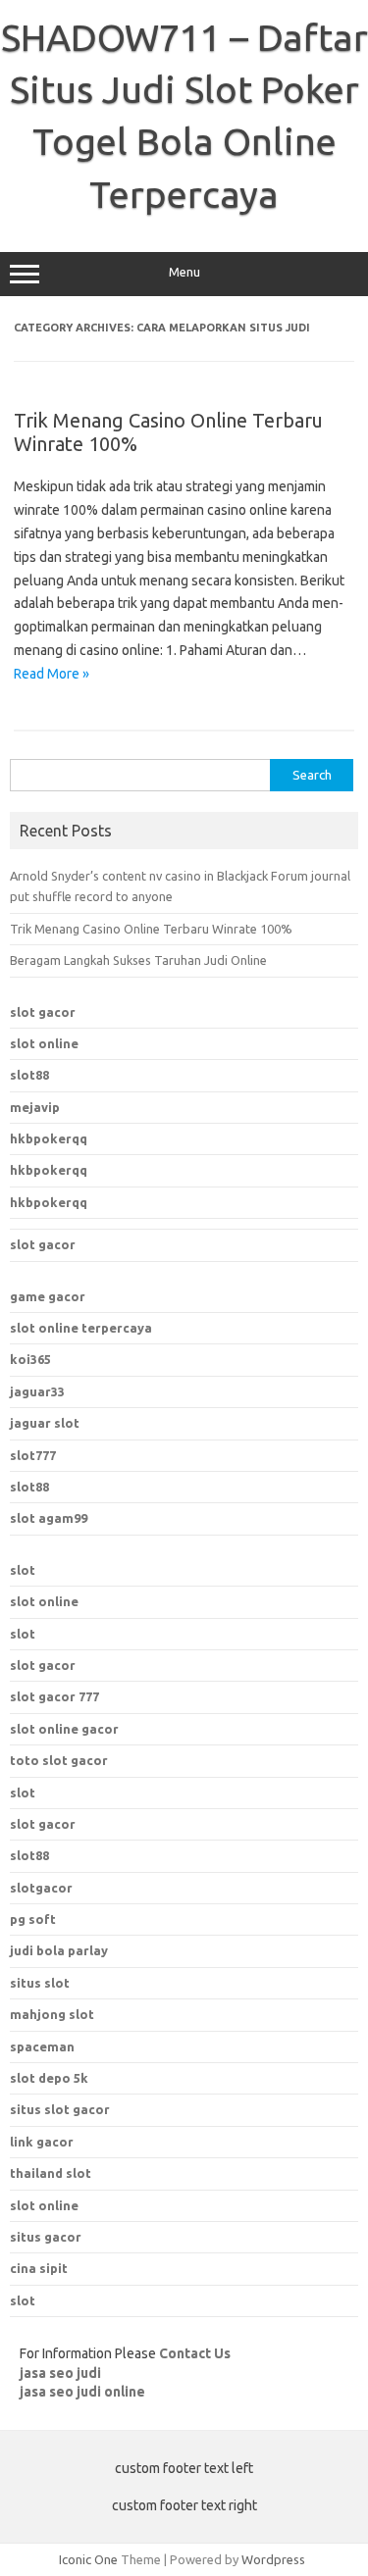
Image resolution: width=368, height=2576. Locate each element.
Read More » (52, 674)
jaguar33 (37, 1391)
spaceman (42, 2046)
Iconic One (88, 2559)
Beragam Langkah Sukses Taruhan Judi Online (138, 960)
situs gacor (46, 2237)
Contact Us (195, 2353)
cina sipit (39, 2268)
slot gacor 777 (54, 1696)
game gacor (48, 1296)
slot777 (33, 1455)
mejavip (35, 1107)
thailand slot (51, 2173)
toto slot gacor (59, 1760)
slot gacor (43, 1012)
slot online (44, 1043)
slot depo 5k (49, 2078)
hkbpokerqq (49, 1138)
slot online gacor (64, 1729)
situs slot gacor (60, 2109)
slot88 (29, 1075)
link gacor (42, 2142)
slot (23, 1570)
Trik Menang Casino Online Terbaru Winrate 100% (151, 929)
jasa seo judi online (82, 2392)
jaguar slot (45, 1423)
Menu (184, 272)
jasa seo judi (60, 2373)
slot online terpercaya (81, 1328)
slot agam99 (49, 1518)
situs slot (40, 1983)
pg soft (33, 1919)
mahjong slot (52, 2014)
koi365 (30, 1359)
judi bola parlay (59, 1950)
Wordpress (273, 2559)
